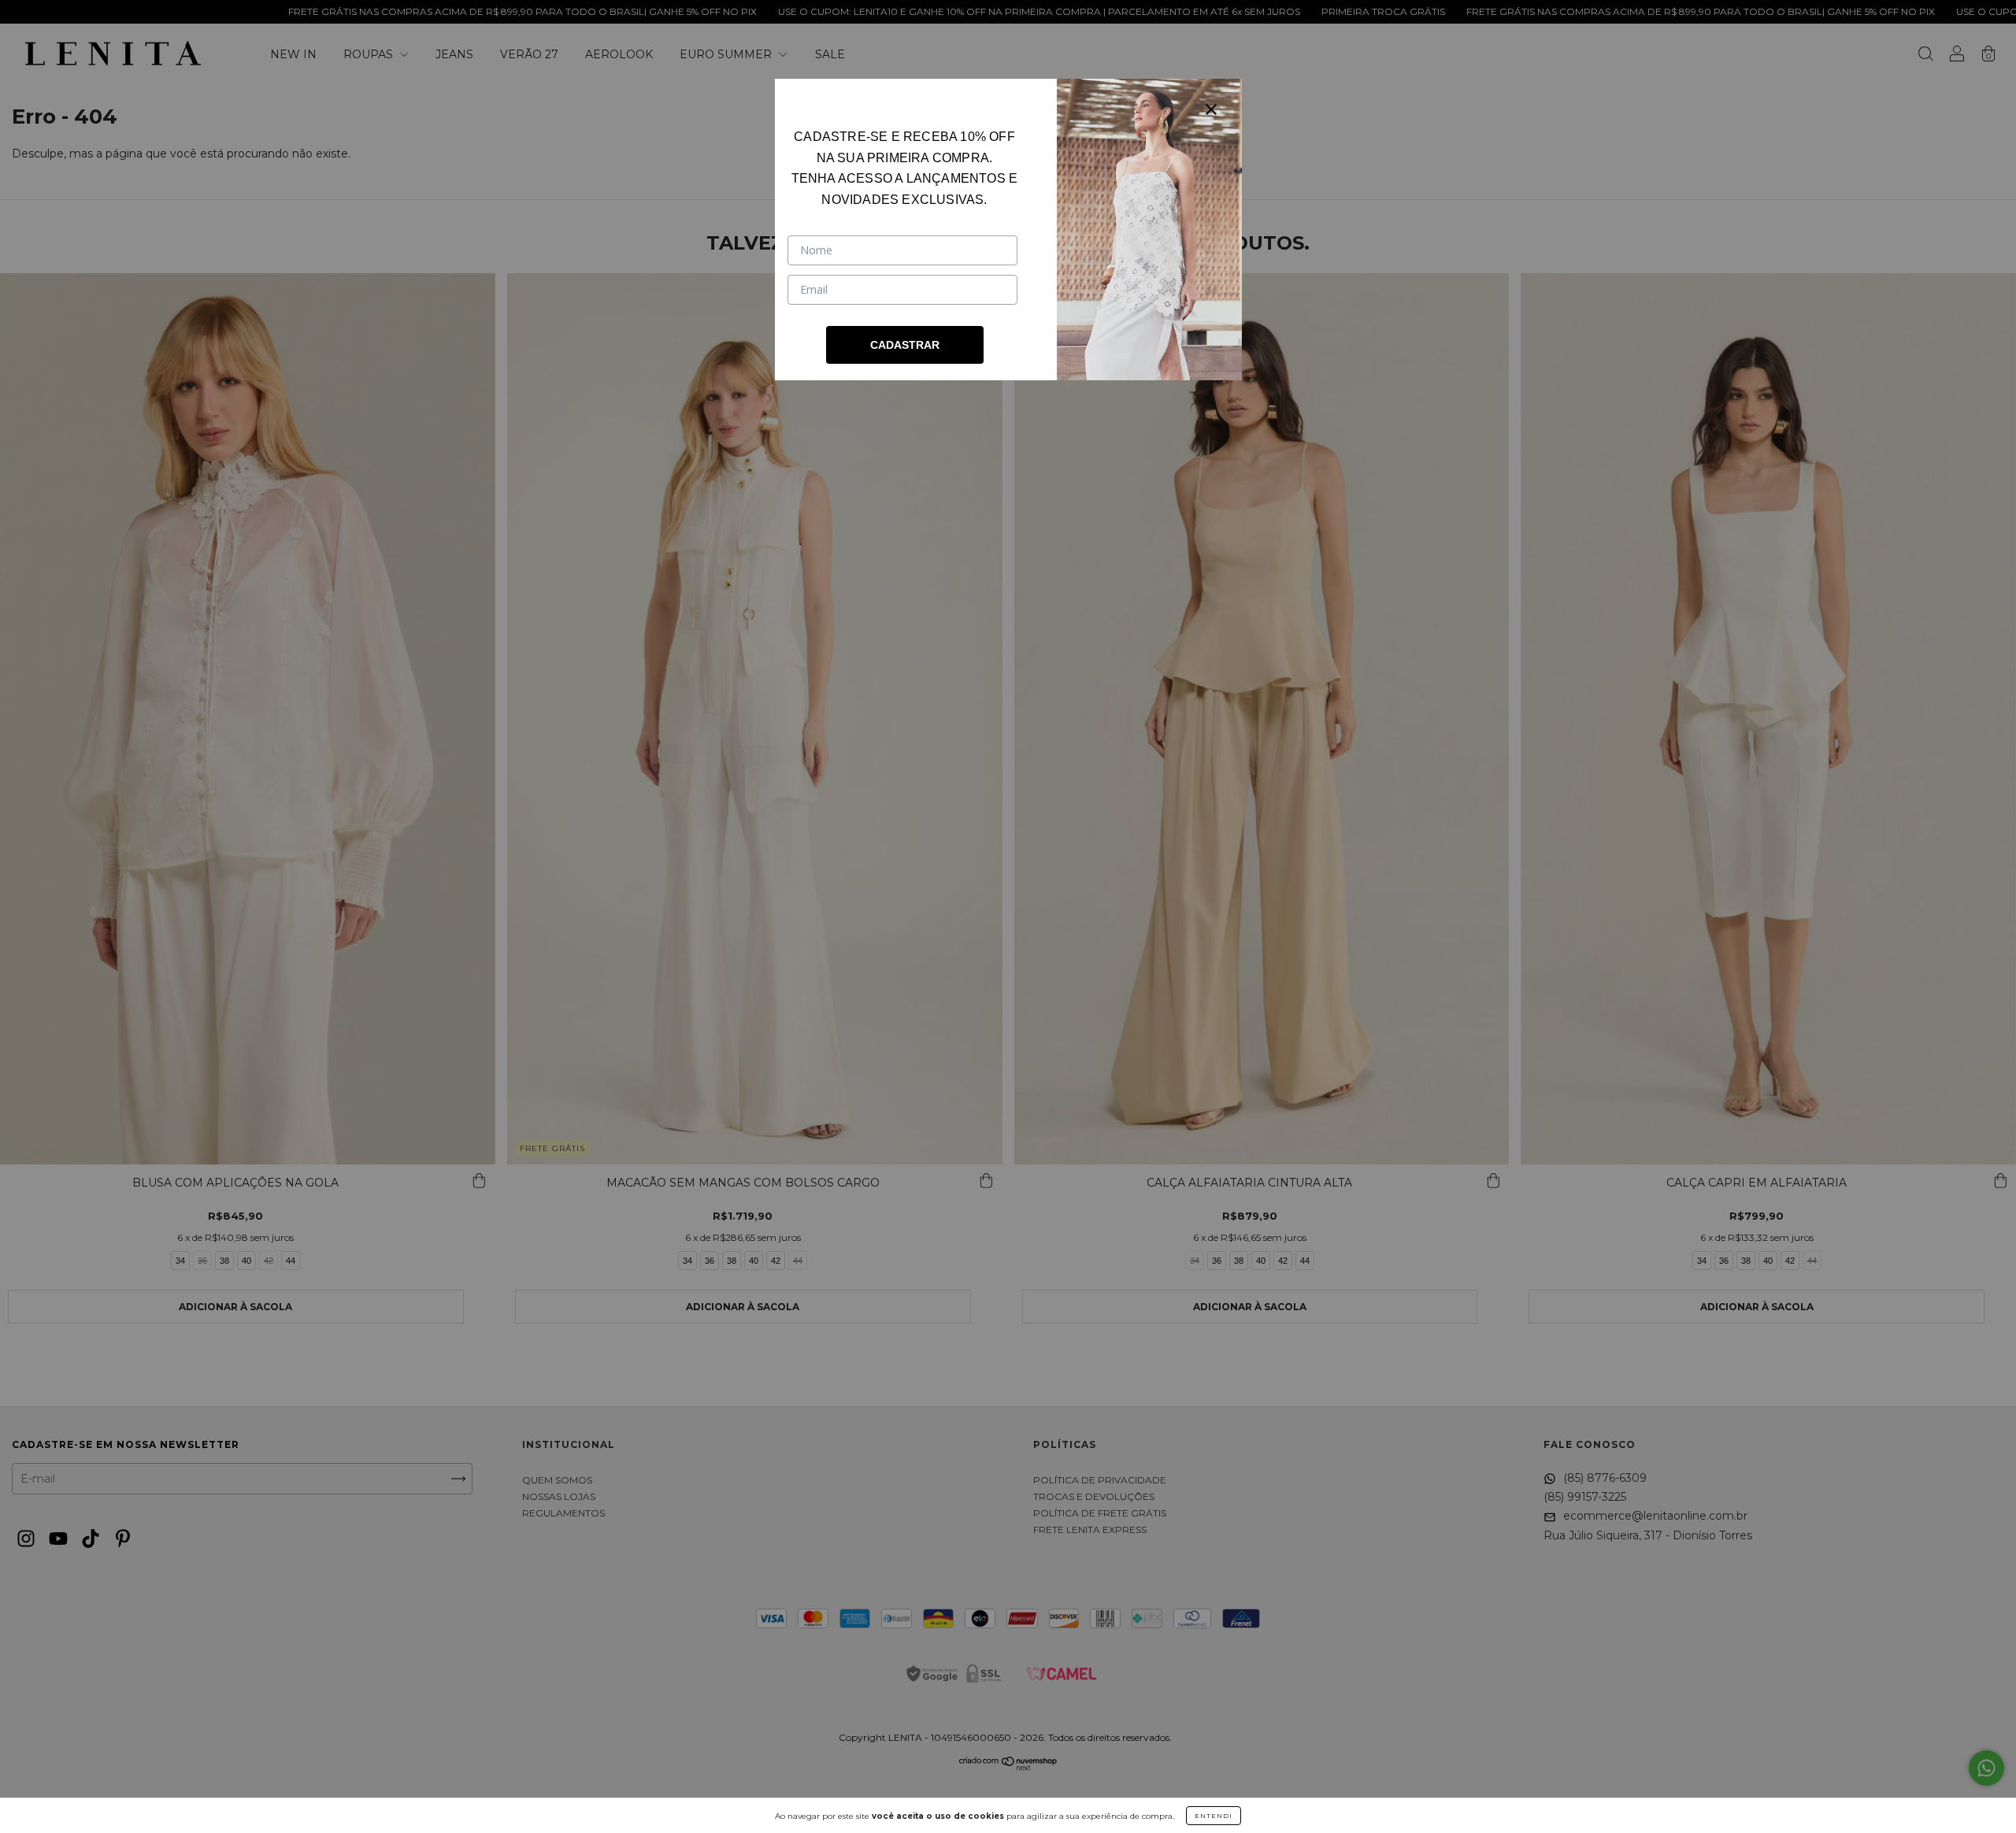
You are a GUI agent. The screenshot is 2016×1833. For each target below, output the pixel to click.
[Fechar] (1211, 109)
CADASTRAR (905, 345)
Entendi (1214, 1816)
